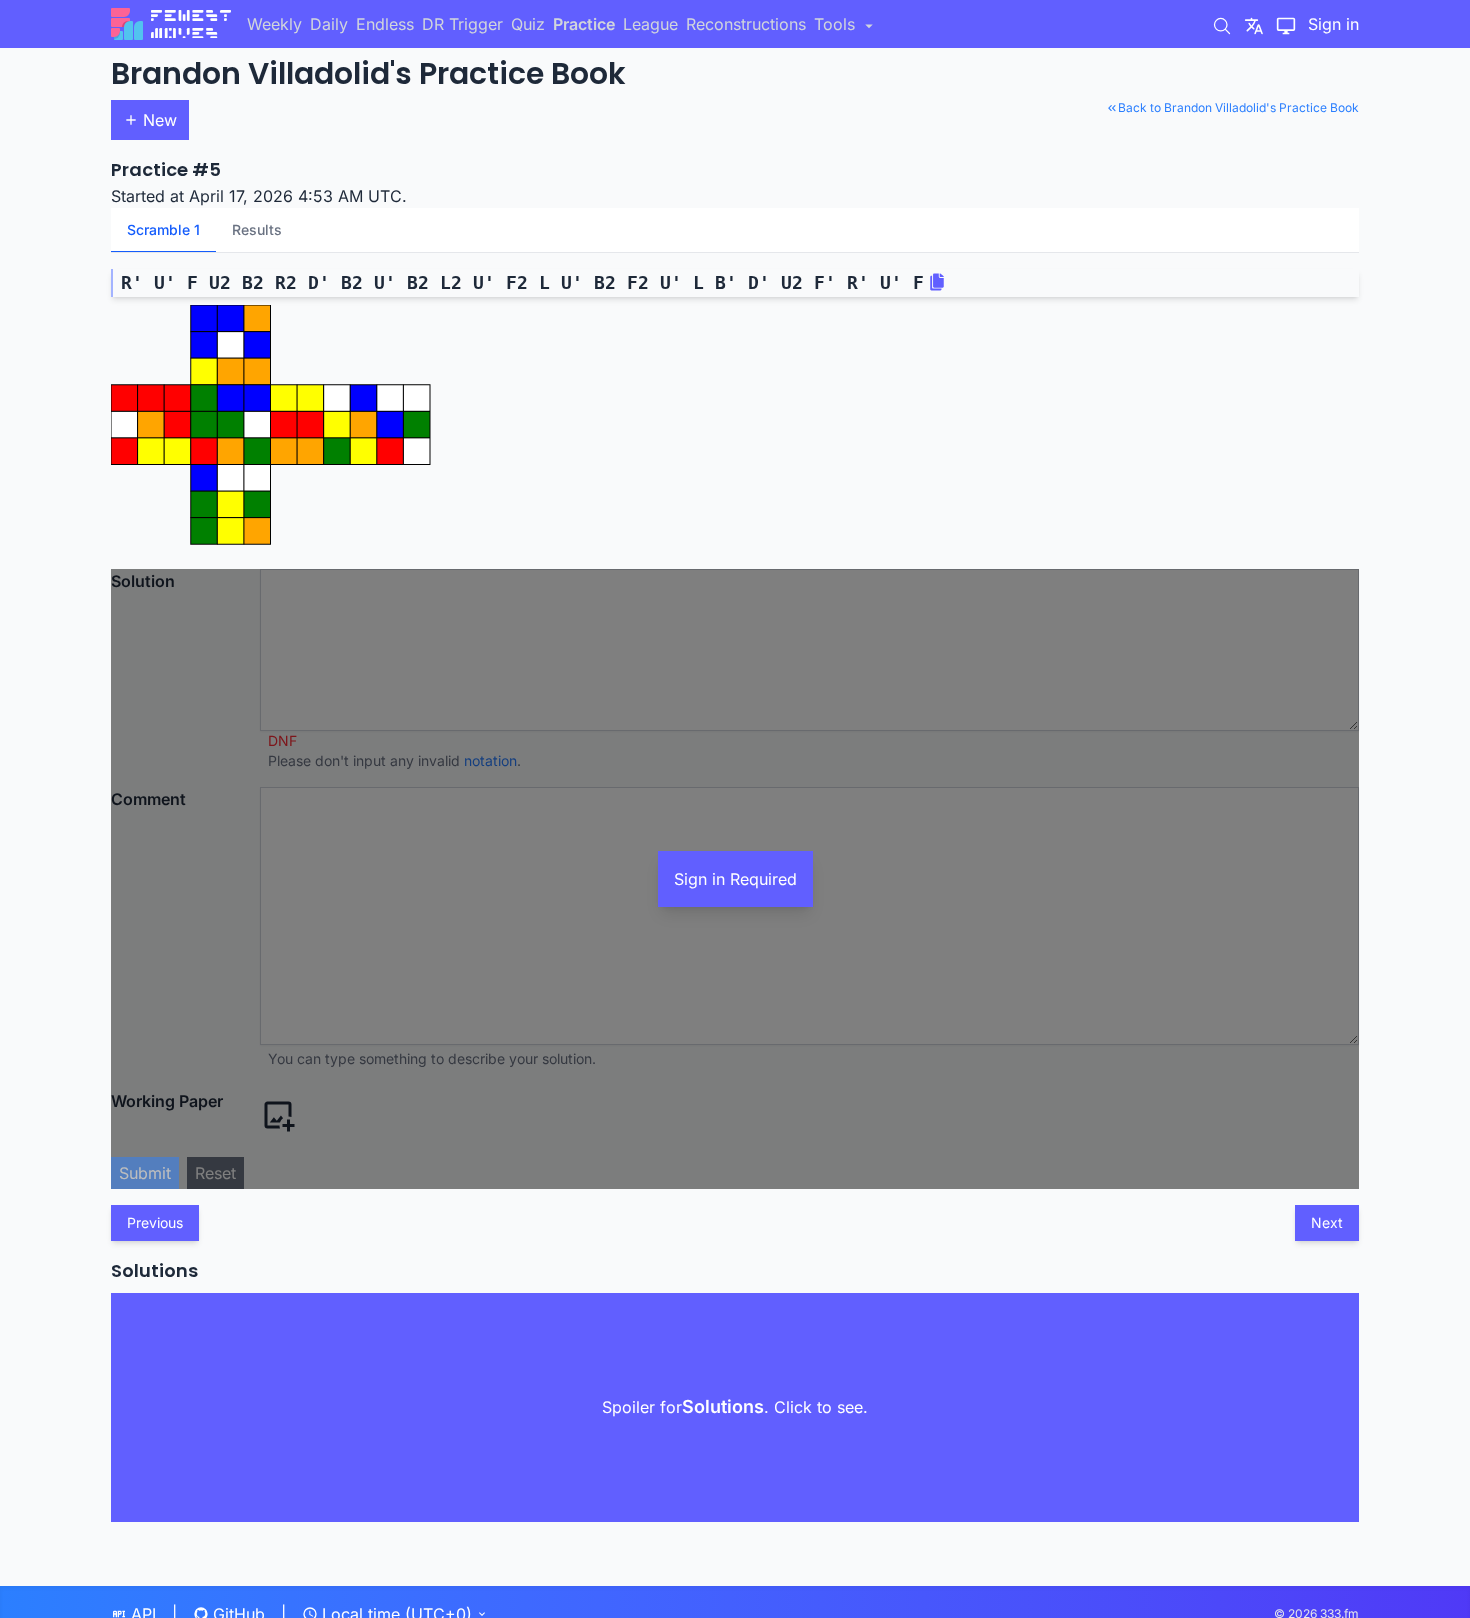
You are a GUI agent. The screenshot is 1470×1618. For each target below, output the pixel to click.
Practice (584, 24)
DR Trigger (462, 24)
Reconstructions (746, 24)
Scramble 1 (163, 229)
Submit (145, 1173)
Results (257, 229)
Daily (329, 24)
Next (1327, 1222)
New (160, 120)
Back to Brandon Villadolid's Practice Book (1238, 107)
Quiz (528, 24)
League (650, 24)
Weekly (274, 24)
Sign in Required (735, 879)
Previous (155, 1222)
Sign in (1333, 24)
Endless (385, 24)
